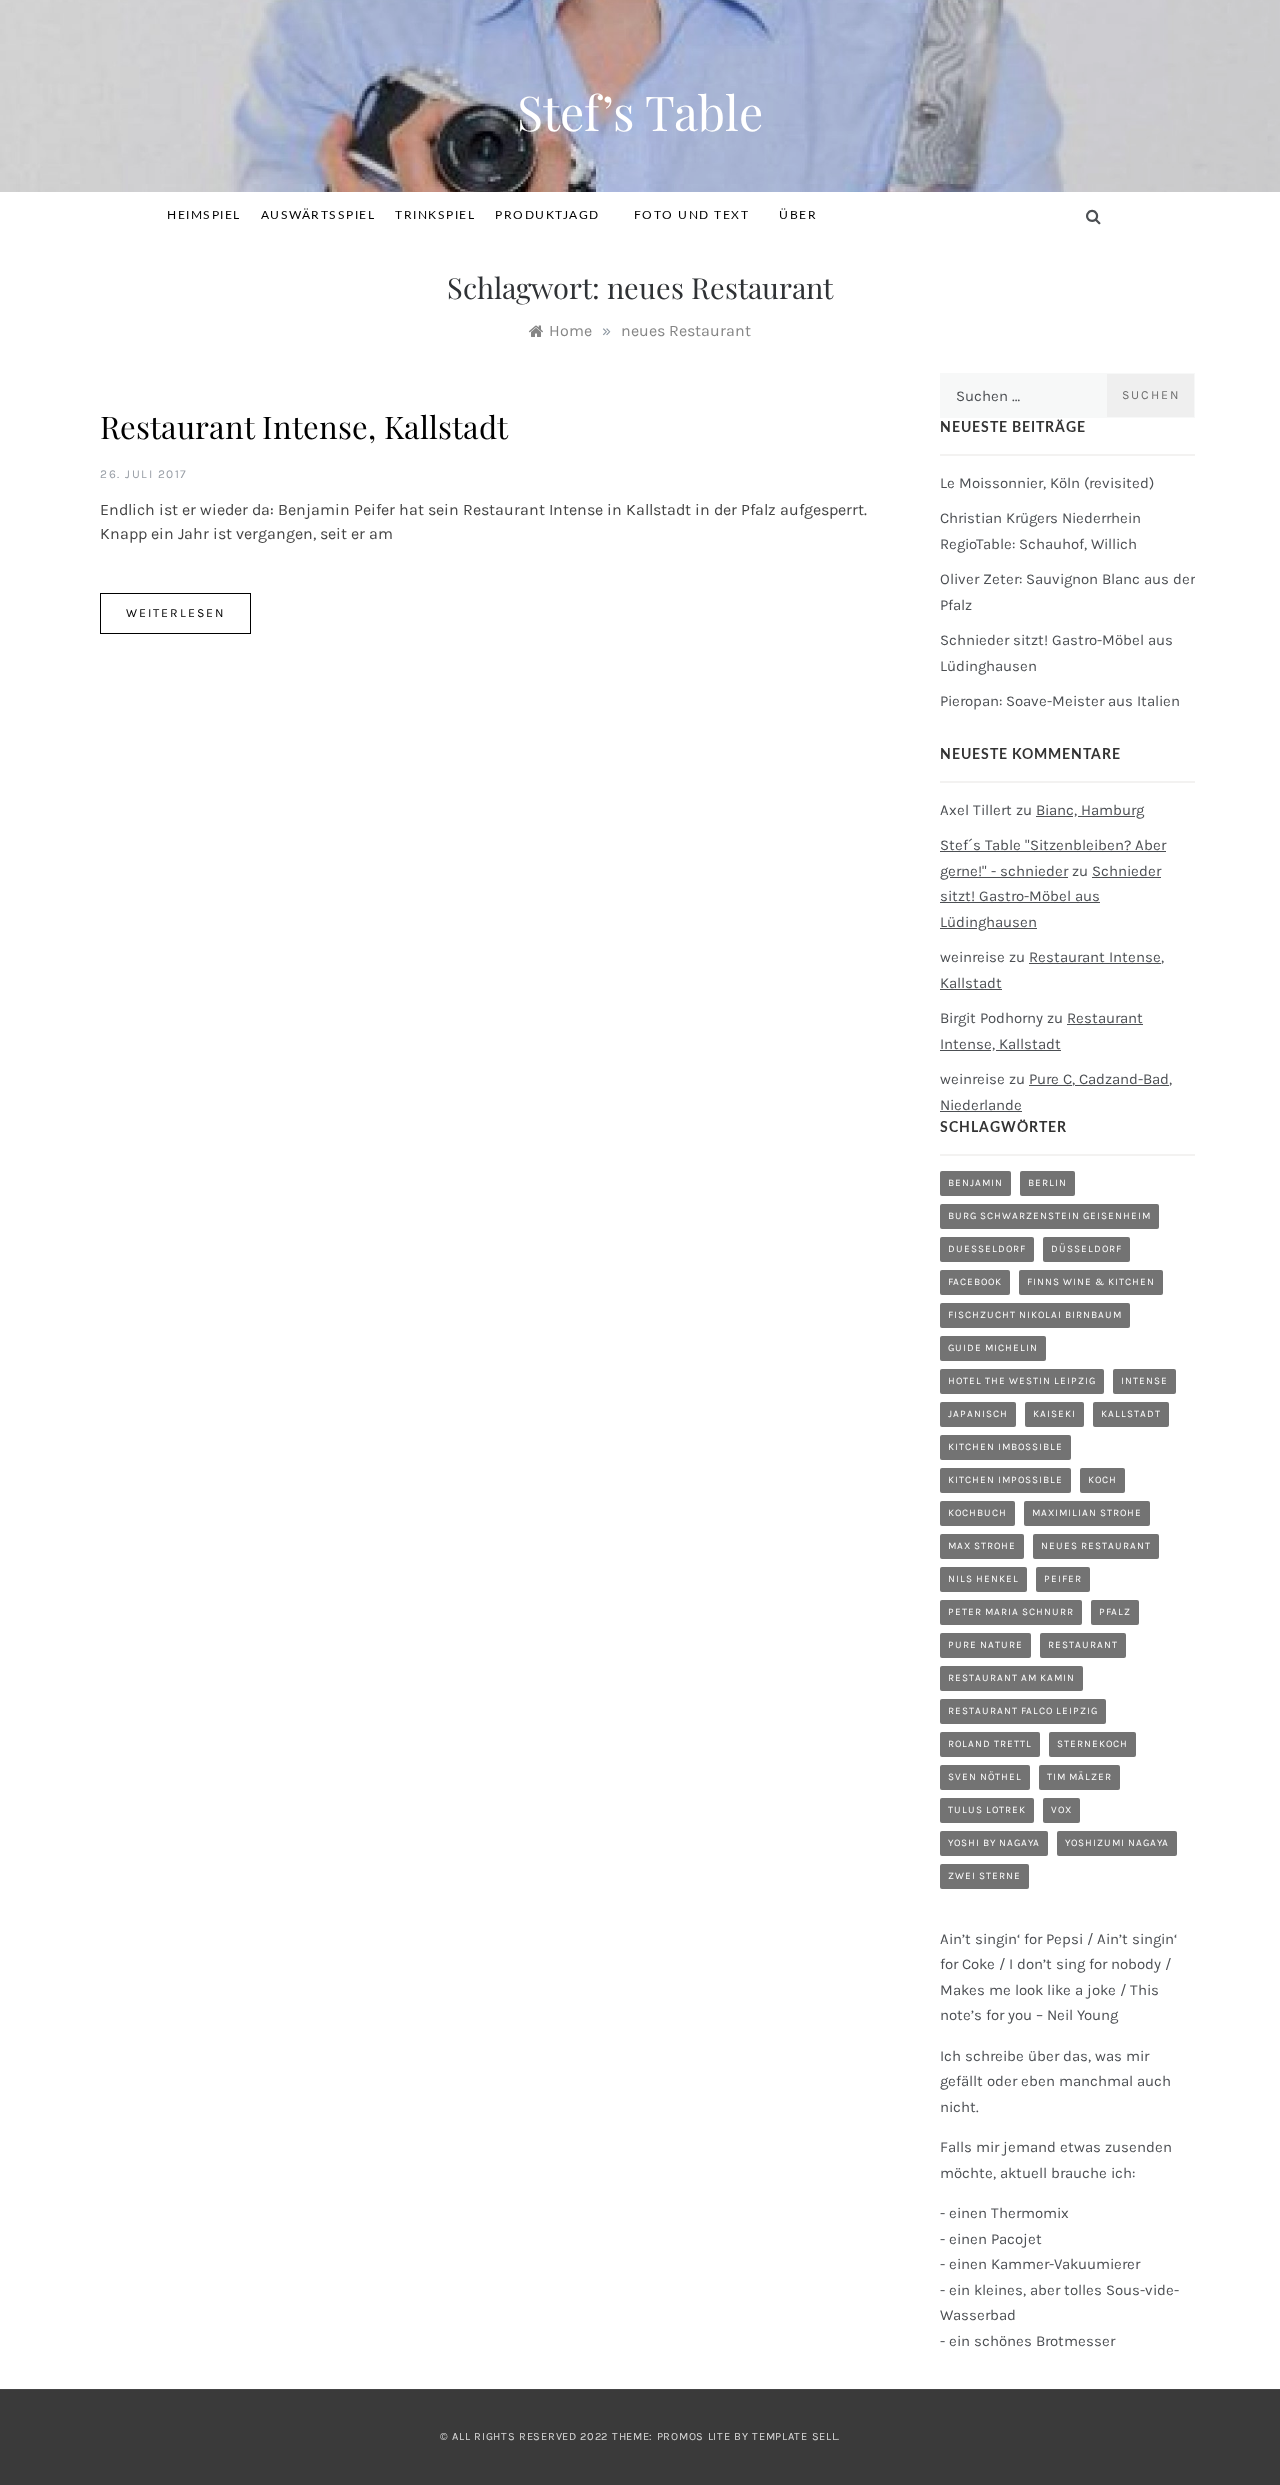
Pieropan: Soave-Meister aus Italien (1060, 701)
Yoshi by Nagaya (994, 1843)
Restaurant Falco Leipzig (1023, 1711)
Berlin (1047, 1183)
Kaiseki (1054, 1414)
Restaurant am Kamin (1011, 1678)
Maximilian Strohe (1087, 1513)
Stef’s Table (640, 111)
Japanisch (978, 1414)
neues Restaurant (1096, 1546)
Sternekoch (1092, 1744)
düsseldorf (1086, 1249)
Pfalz (1115, 1612)
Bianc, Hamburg (1090, 810)
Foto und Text (692, 215)
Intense (1144, 1381)
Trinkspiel (435, 215)
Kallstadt (1131, 1414)
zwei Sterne (984, 1876)
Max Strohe (982, 1546)
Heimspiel (204, 215)
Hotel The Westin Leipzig (1022, 1381)
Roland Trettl (990, 1744)
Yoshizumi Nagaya (1117, 1843)
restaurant (1083, 1645)
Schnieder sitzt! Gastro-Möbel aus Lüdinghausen (1050, 896)
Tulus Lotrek (987, 1810)
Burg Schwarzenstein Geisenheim (1049, 1216)
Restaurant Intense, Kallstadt (304, 426)
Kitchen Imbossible (1005, 1447)
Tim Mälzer (1079, 1777)
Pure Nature (985, 1645)
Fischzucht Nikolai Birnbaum (1035, 1315)
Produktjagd (547, 215)
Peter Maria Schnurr (1011, 1612)
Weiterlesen (175, 613)
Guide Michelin (993, 1348)
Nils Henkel (983, 1579)
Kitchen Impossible (1005, 1480)
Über (798, 215)
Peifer (1063, 1579)
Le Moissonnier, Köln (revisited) (1047, 483)
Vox (1061, 1810)
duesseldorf (987, 1249)
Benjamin (975, 1183)
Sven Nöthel (985, 1777)
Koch (1102, 1480)
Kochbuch (977, 1513)
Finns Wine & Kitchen (1091, 1282)
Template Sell (794, 2436)
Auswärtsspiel (318, 215)
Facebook (975, 1282)
